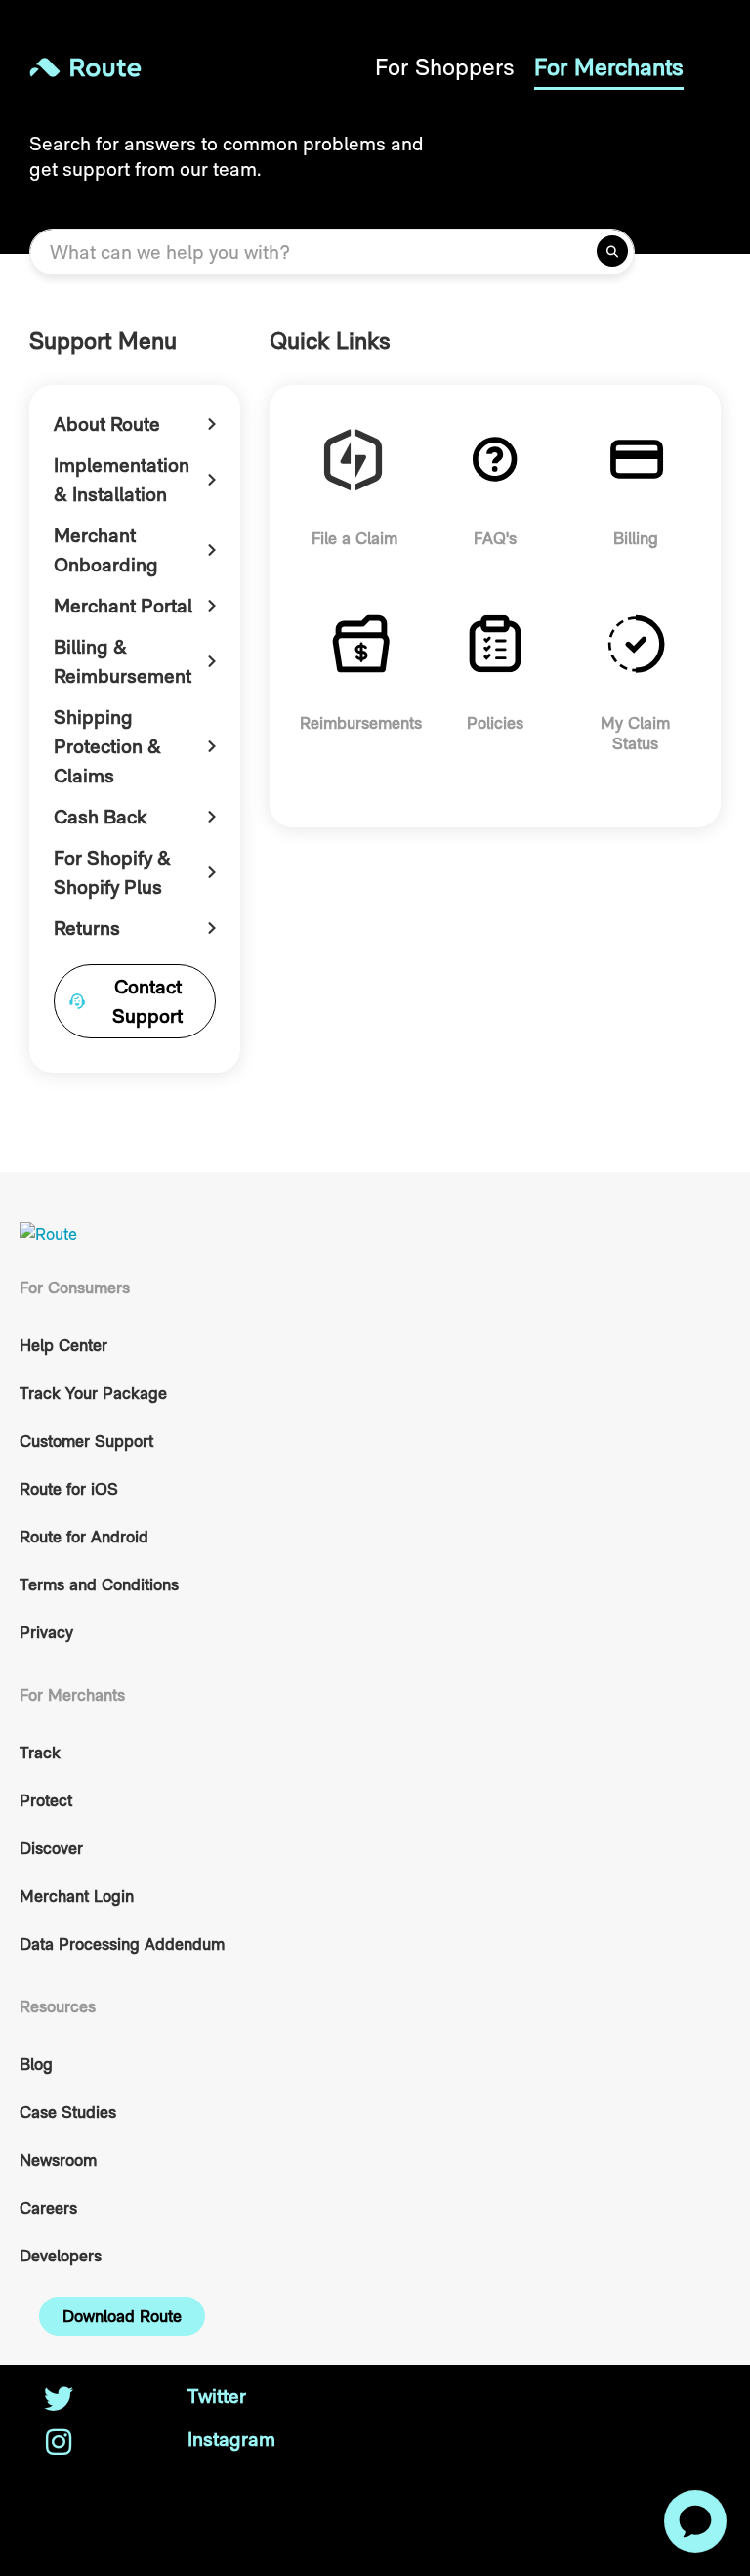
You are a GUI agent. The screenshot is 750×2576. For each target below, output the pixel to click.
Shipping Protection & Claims (107, 746)
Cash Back (100, 817)
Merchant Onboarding (106, 550)
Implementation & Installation (122, 480)
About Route (107, 424)
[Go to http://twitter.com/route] (59, 2401)
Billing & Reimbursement (123, 661)
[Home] (202, 67)
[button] (122, 2316)
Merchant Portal (123, 606)
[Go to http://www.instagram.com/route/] (59, 2444)
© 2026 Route (90, 2482)
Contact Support (147, 1001)
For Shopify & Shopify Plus (112, 872)
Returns (87, 928)
